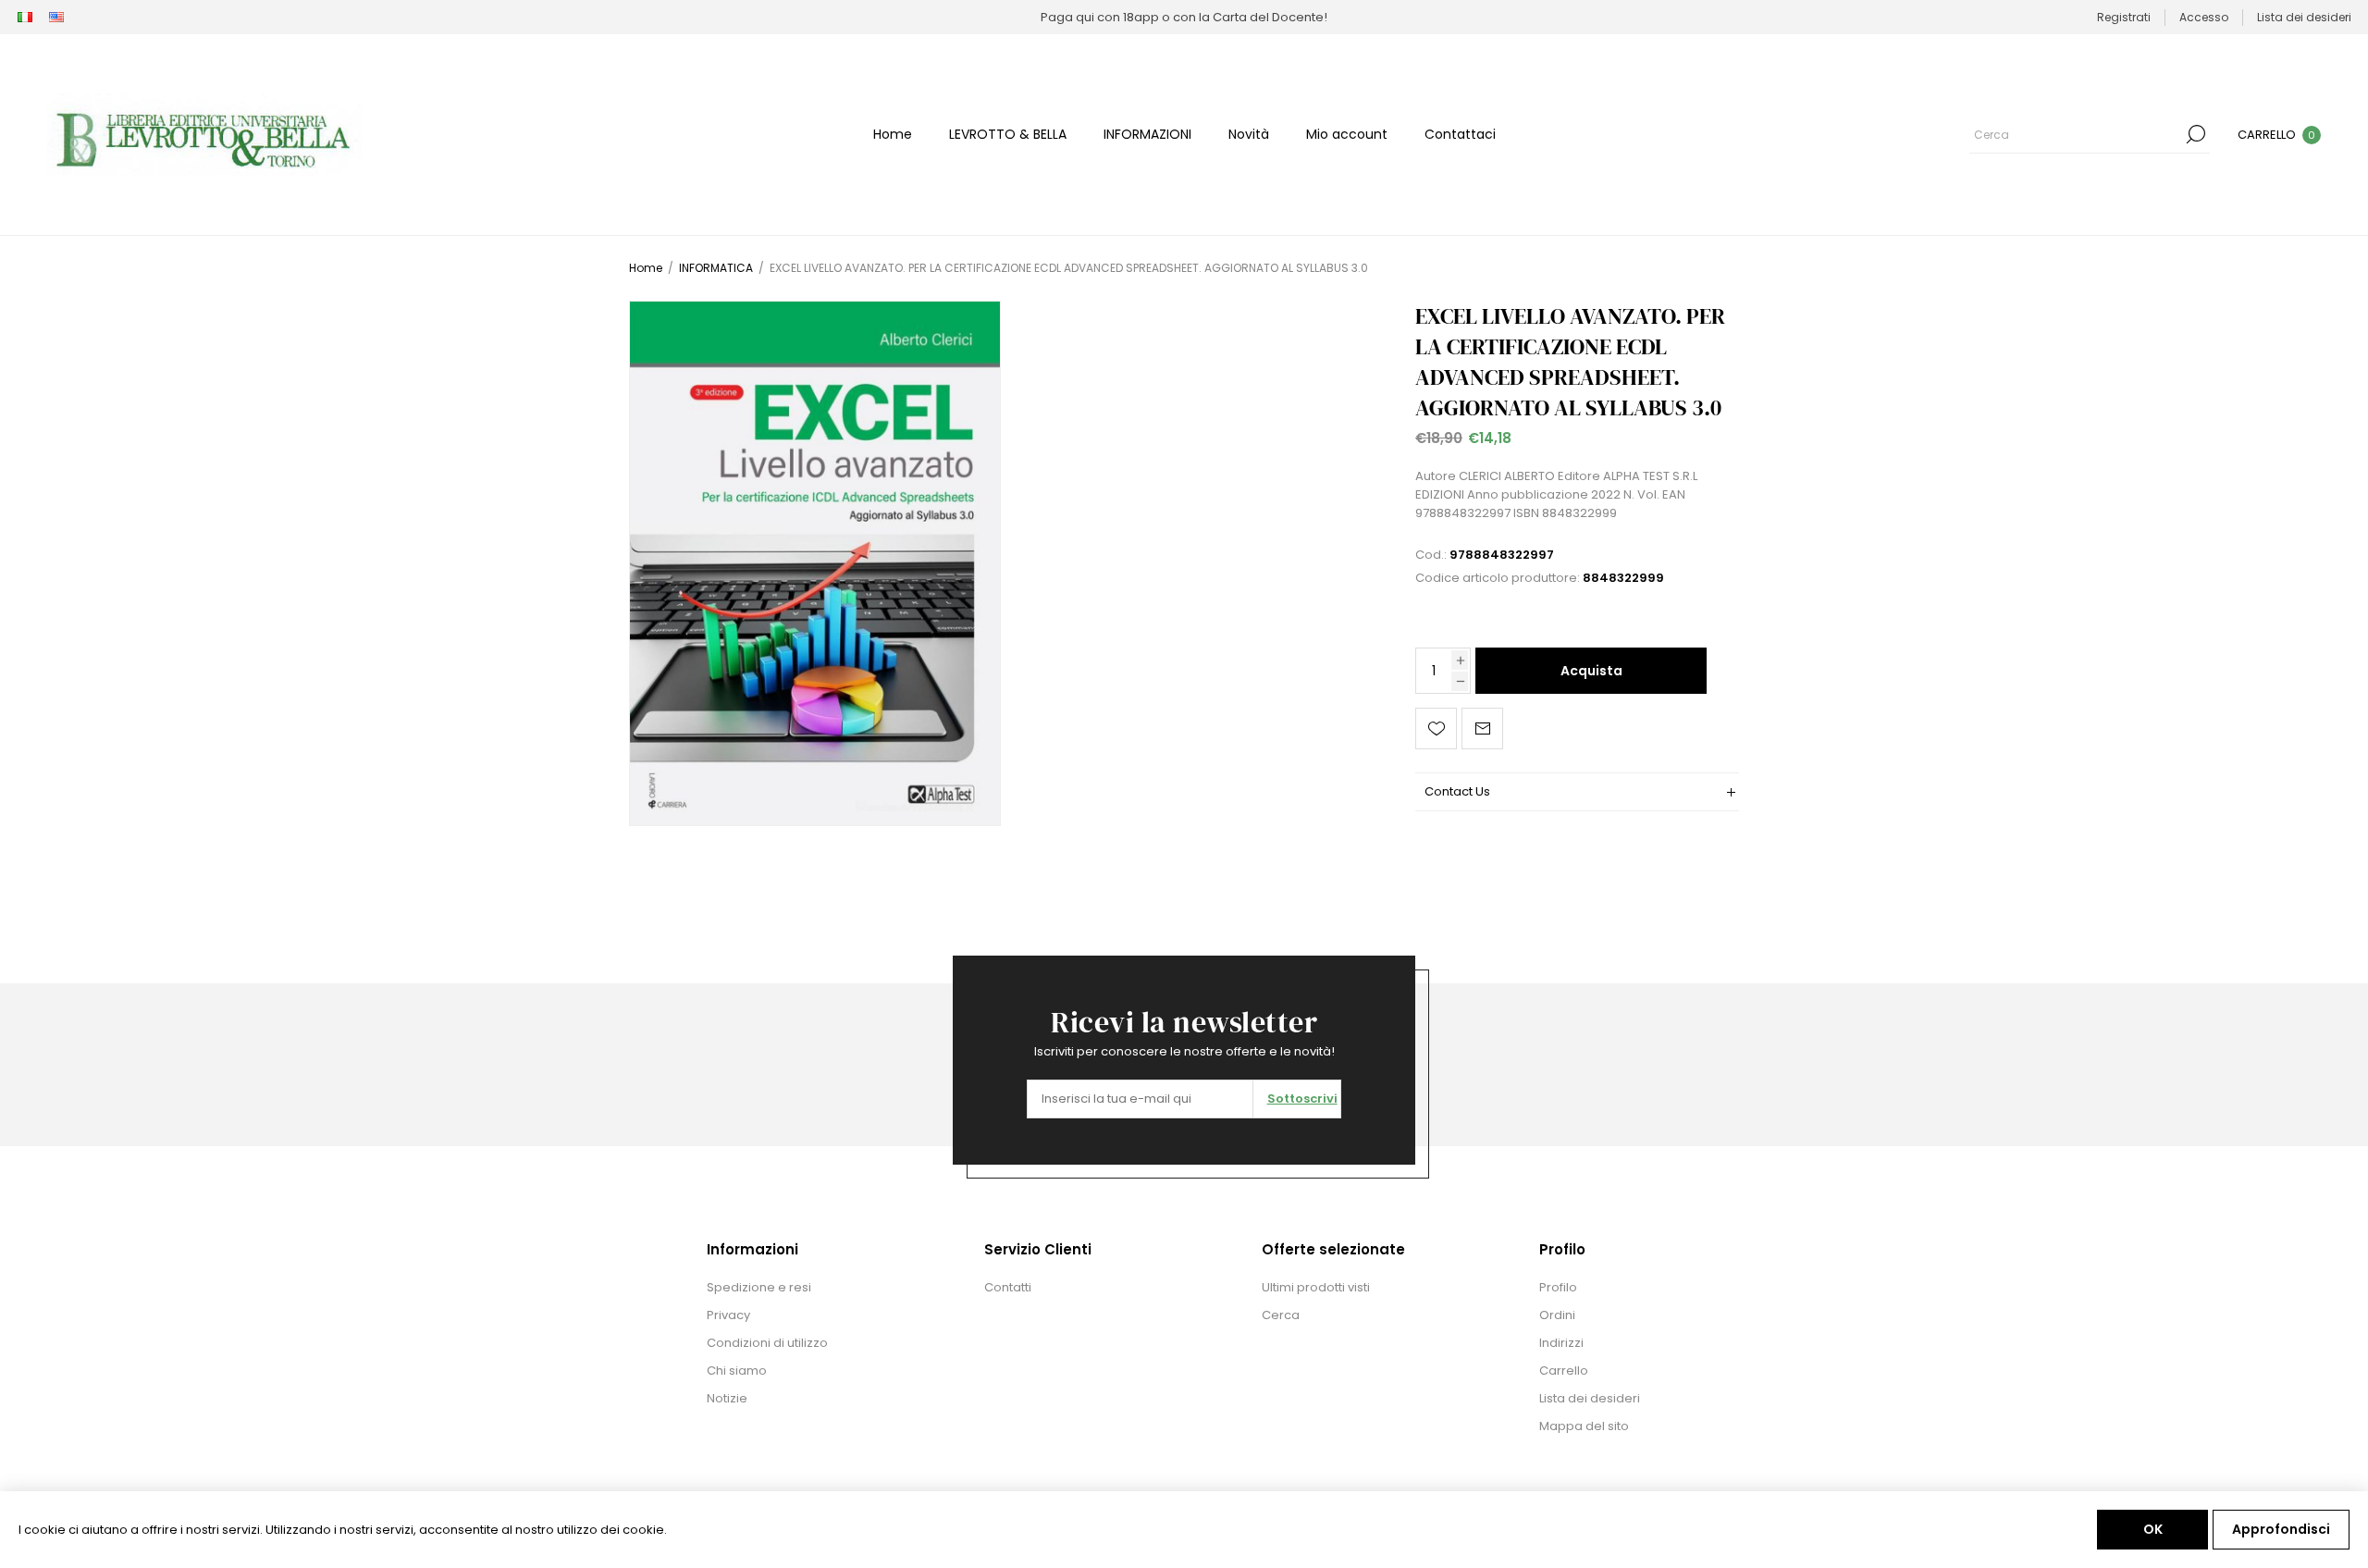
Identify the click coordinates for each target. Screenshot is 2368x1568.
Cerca (2196, 134)
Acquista (1591, 671)
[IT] (25, 18)
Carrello (1564, 1370)
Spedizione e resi (759, 1287)
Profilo (1558, 1287)
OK (2153, 1529)
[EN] (56, 18)
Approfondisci (2281, 1529)
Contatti (1008, 1287)
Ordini (1557, 1315)
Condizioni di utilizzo (767, 1343)
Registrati (2124, 17)
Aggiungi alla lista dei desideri (1436, 728)
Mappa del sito (1584, 1426)
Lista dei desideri (1590, 1398)
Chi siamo (737, 1370)
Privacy (728, 1315)
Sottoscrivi (1302, 1099)
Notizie (727, 1398)
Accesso (2204, 17)
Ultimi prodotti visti (1316, 1287)
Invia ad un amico (1482, 728)
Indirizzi (1561, 1343)
